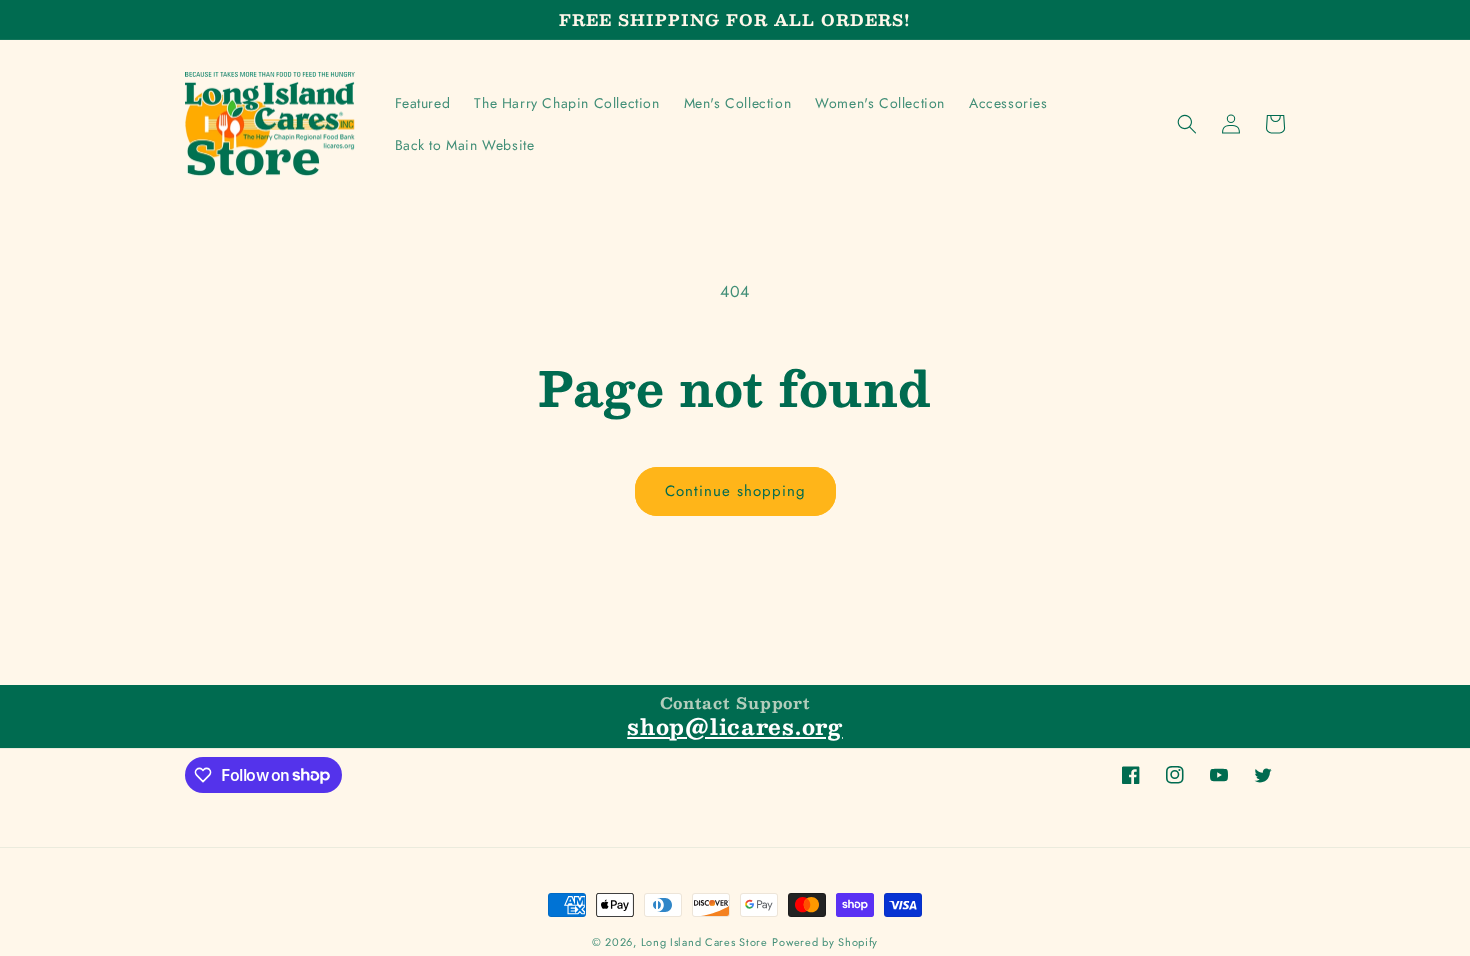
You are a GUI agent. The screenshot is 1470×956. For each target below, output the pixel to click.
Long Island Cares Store (704, 942)
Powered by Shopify (825, 942)
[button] (1187, 124)
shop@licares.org (735, 726)
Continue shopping (735, 491)
